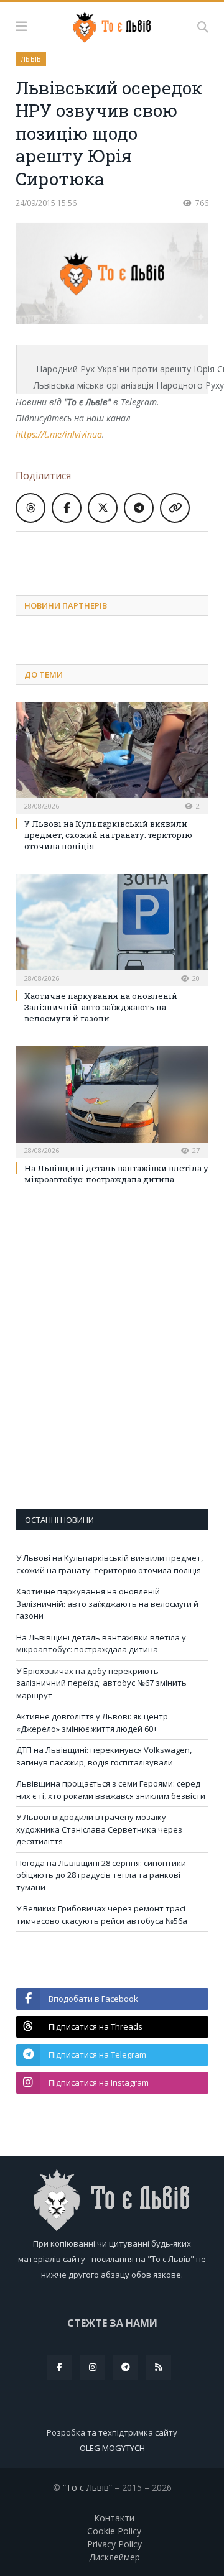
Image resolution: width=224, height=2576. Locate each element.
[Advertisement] (120, 554)
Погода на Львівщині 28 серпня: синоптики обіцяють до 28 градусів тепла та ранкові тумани (101, 1875)
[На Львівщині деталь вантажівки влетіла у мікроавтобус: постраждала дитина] (112, 1100)
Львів (31, 59)
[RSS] (159, 2367)
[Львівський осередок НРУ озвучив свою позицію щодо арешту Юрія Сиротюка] (112, 275)
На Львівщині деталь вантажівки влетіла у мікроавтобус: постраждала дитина (116, 1174)
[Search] (203, 27)
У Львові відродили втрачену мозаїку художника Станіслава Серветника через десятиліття (99, 1829)
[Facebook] (60, 2367)
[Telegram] (126, 2367)
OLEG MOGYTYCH (112, 2448)
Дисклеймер (114, 2557)
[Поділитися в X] (103, 508)
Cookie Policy (114, 2531)
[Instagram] (93, 2367)
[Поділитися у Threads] (30, 508)
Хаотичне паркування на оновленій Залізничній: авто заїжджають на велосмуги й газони (101, 1007)
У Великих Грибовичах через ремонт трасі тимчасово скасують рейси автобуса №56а (102, 1915)
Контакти (114, 2518)
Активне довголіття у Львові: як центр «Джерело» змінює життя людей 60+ (92, 1723)
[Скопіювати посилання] (175, 508)
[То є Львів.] (112, 25)
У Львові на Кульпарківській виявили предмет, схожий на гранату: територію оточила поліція (108, 835)
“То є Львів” (87, 2487)
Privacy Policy (114, 2544)
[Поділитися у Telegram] (139, 508)
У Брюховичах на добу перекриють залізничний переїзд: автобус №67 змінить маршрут (101, 1683)
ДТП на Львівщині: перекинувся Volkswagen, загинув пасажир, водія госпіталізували (104, 1756)
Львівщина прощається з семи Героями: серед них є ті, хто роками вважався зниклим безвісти (111, 1790)
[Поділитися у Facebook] (67, 508)
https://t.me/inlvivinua (59, 434)
